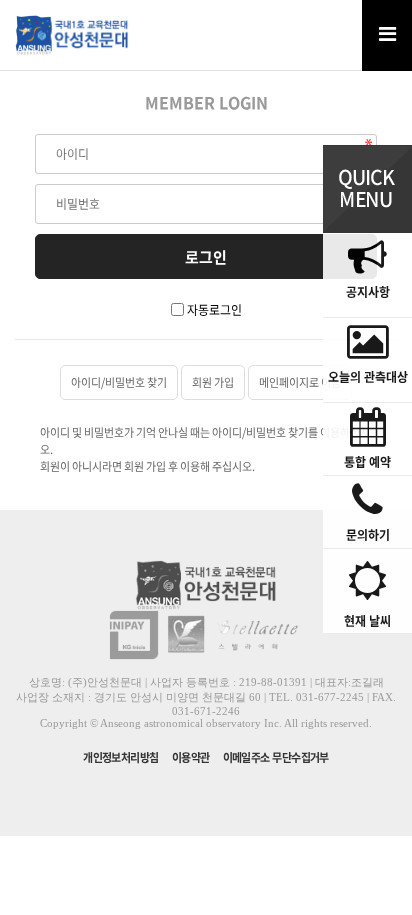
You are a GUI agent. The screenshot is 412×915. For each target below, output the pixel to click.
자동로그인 (214, 310)
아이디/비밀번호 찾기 (119, 382)
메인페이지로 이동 (300, 382)
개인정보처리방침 (121, 757)
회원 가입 (213, 382)
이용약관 (191, 757)
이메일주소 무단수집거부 (276, 757)
